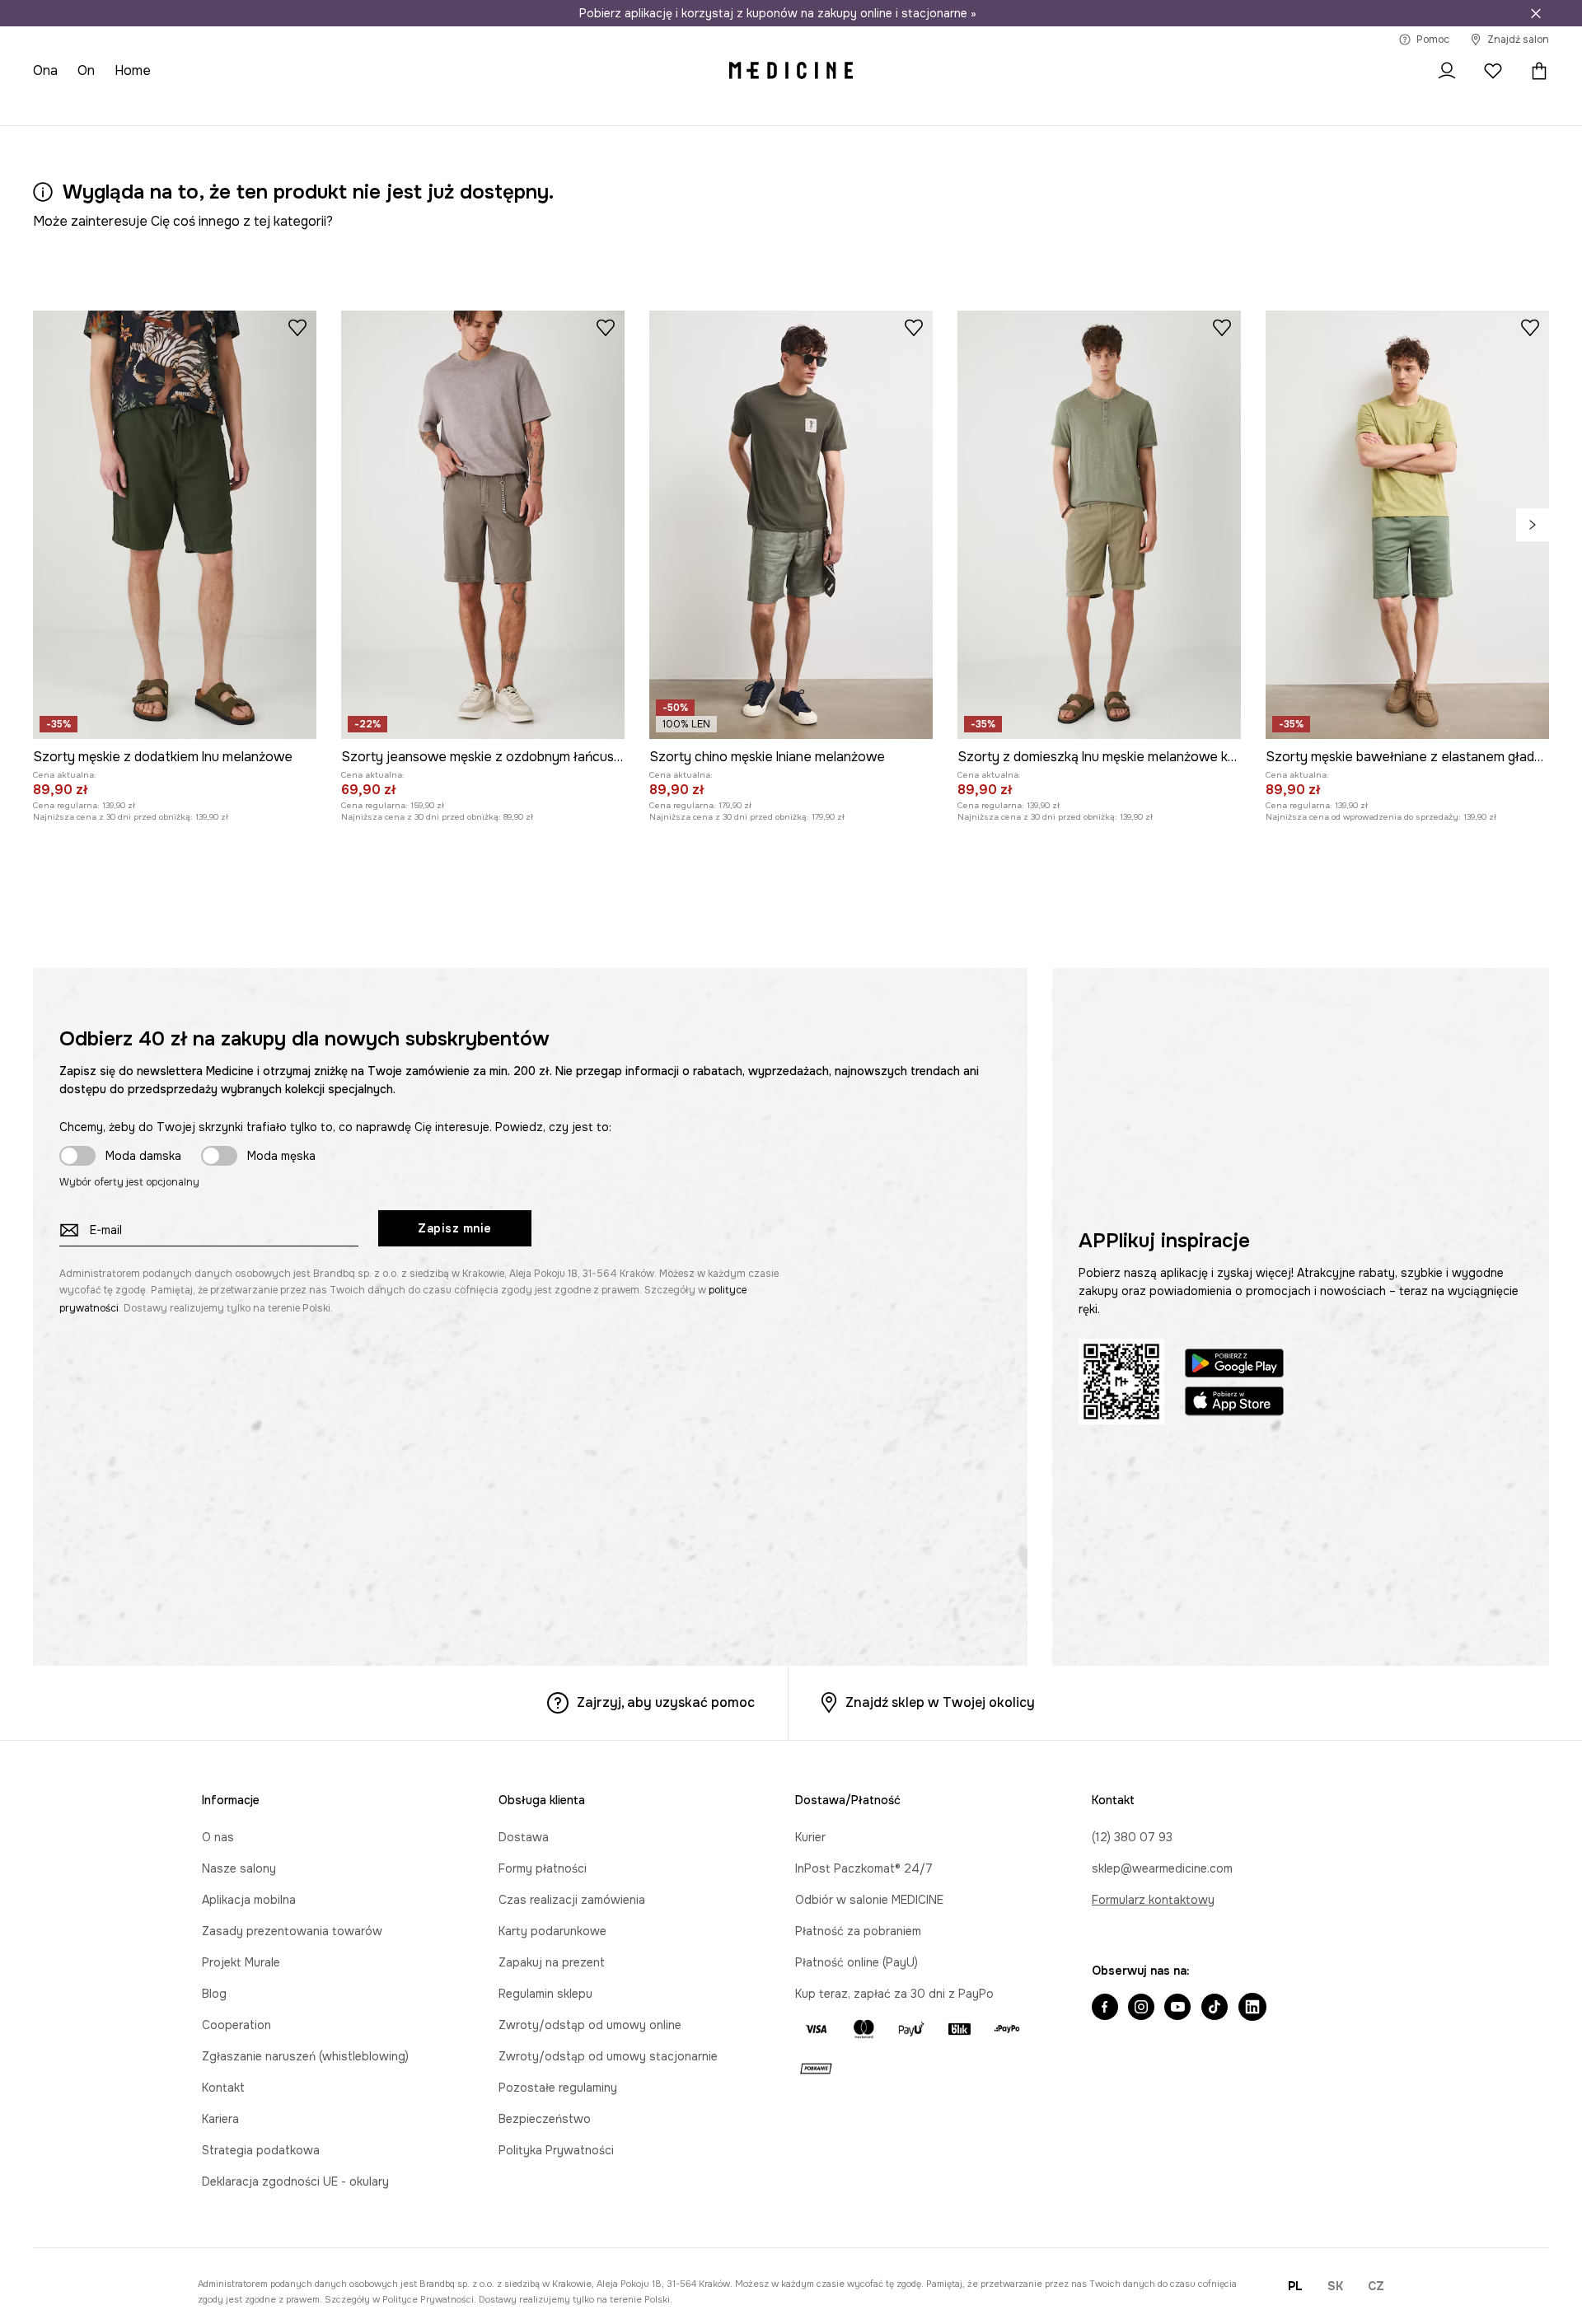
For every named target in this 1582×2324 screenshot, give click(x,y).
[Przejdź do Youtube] (1177, 2008)
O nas (218, 1837)
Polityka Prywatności (556, 2150)
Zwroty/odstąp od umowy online (590, 2025)
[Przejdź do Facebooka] (1105, 2008)
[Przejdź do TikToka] (1215, 2008)
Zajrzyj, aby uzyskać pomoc (666, 1702)
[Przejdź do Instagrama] (1141, 2008)
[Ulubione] (1493, 71)
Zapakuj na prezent (552, 1962)
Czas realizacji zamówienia (572, 1900)
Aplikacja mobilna (249, 1900)
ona (45, 70)
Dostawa (524, 1837)
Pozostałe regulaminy (558, 2088)
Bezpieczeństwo (545, 2119)
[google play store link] (1234, 1365)
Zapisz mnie (455, 1228)
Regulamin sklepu (545, 1994)
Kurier (810, 1837)
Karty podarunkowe (552, 1931)
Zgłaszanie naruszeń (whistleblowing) (305, 2056)
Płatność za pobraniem (858, 1931)
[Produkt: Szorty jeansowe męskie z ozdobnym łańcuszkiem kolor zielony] (483, 525)
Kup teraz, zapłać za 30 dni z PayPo (894, 1994)
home (133, 70)
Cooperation (236, 2025)
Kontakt (223, 2088)
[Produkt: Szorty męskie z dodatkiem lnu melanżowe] (175, 525)
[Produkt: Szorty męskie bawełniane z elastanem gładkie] (1407, 525)
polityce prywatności (428, 2299)
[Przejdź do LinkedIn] (1252, 2008)
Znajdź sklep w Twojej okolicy (940, 1702)
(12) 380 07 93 (1132, 1837)
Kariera (220, 2119)
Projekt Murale (241, 1962)
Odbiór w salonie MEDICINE (869, 1900)
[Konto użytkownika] (1447, 71)
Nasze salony (239, 1868)
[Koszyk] (1535, 71)
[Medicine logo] (791, 71)
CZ (1376, 2286)
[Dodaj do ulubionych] (297, 327)
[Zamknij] (1536, 13)
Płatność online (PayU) (857, 1962)
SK (1335, 2286)
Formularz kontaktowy (1153, 1900)
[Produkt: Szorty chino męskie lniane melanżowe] (791, 525)
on (86, 70)
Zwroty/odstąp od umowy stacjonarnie (608, 2056)
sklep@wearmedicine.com (1162, 1868)
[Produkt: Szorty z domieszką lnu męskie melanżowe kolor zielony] (1099, 525)
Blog (214, 1994)
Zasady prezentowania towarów (292, 1931)
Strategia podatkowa (261, 2150)
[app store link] (1234, 1403)
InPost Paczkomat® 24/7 (864, 1868)
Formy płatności (543, 1868)
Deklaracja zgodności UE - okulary (295, 2181)
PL (1295, 2286)
